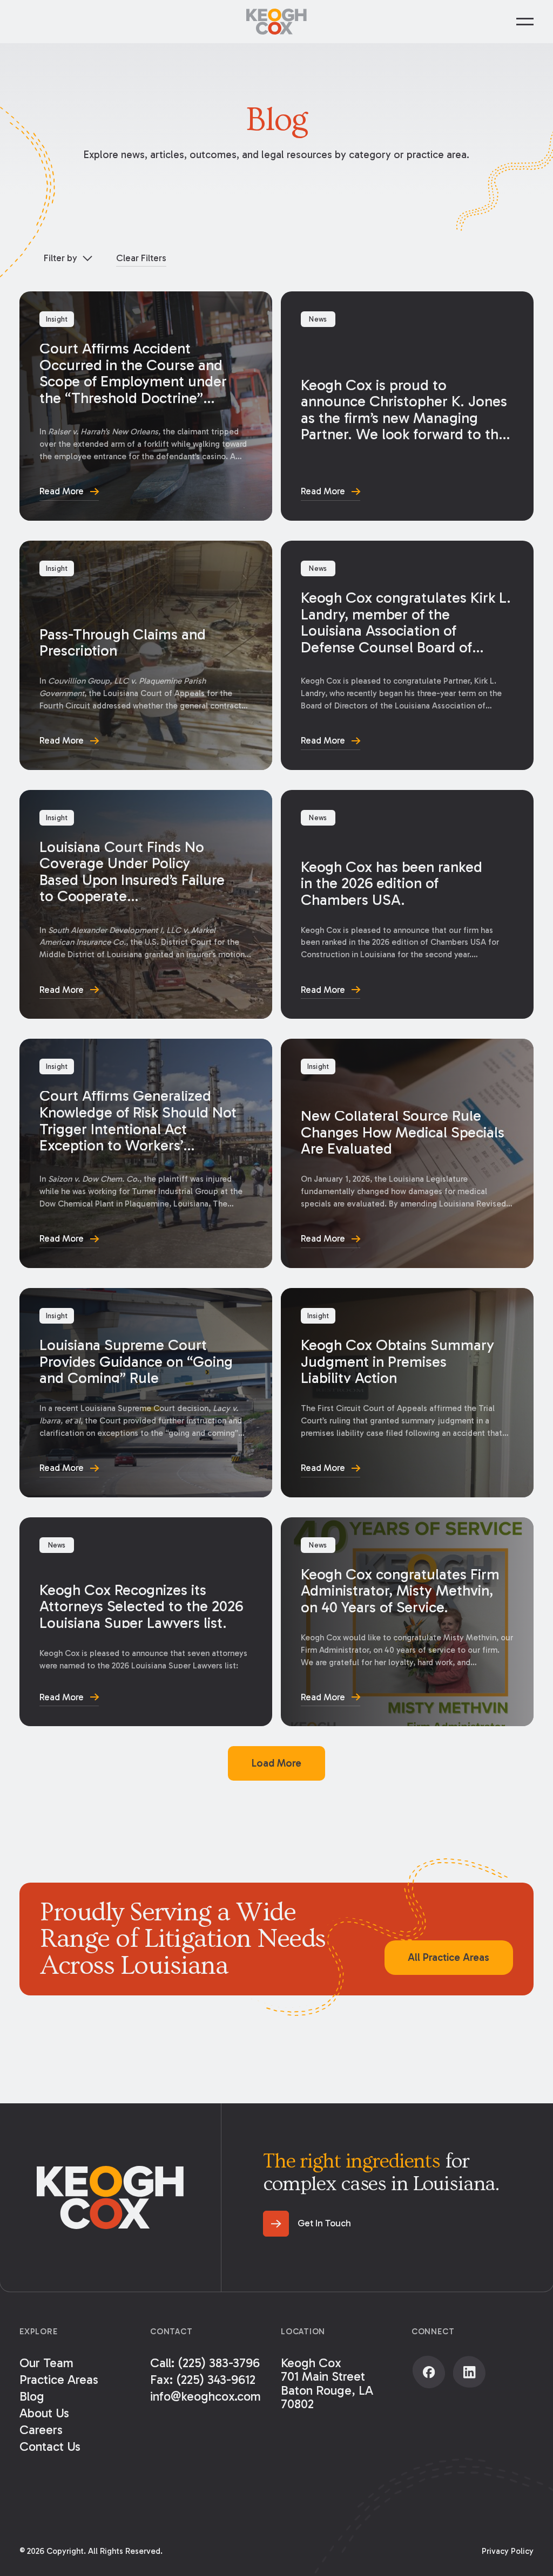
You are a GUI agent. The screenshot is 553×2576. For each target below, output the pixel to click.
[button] (525, 22)
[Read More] (146, 406)
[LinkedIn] (469, 2372)
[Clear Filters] (141, 258)
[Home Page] (276, 22)
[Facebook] (429, 2372)
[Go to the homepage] (110, 2197)
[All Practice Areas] (449, 1958)
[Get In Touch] (307, 2224)
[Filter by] (68, 258)
